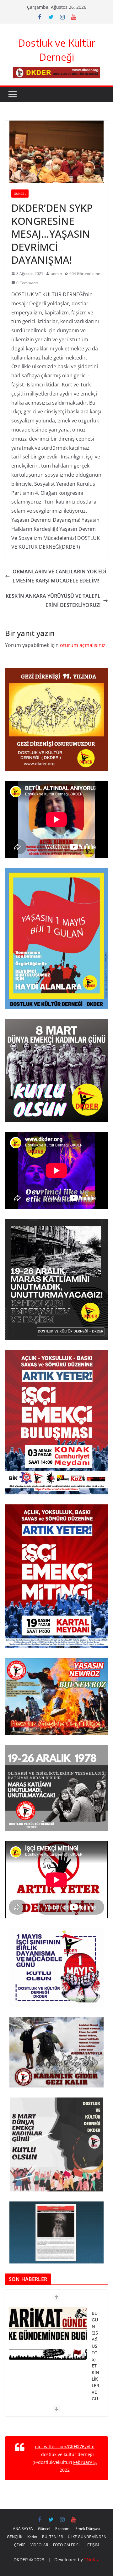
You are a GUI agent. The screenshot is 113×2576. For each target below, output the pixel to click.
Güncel (20, 194)
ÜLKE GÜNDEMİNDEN (87, 2537)
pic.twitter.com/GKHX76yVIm (65, 2447)
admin (56, 274)
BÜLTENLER (52, 2537)
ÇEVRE (20, 2545)
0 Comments (27, 283)
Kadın (32, 2537)
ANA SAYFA (23, 2529)
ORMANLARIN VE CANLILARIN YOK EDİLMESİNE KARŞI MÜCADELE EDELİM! (59, 576)
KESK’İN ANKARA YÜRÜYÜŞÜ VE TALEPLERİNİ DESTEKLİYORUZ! (53, 600)
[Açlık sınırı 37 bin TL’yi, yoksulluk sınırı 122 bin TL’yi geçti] (48, 2333)
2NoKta (92, 2560)
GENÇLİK (15, 2537)
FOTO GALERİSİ (66, 2545)
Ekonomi (63, 2529)
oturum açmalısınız (83, 645)
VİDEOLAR (39, 2545)
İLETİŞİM (92, 2545)
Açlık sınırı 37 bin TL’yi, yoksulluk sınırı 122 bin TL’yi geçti (95, 2372)
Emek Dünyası (88, 2529)
